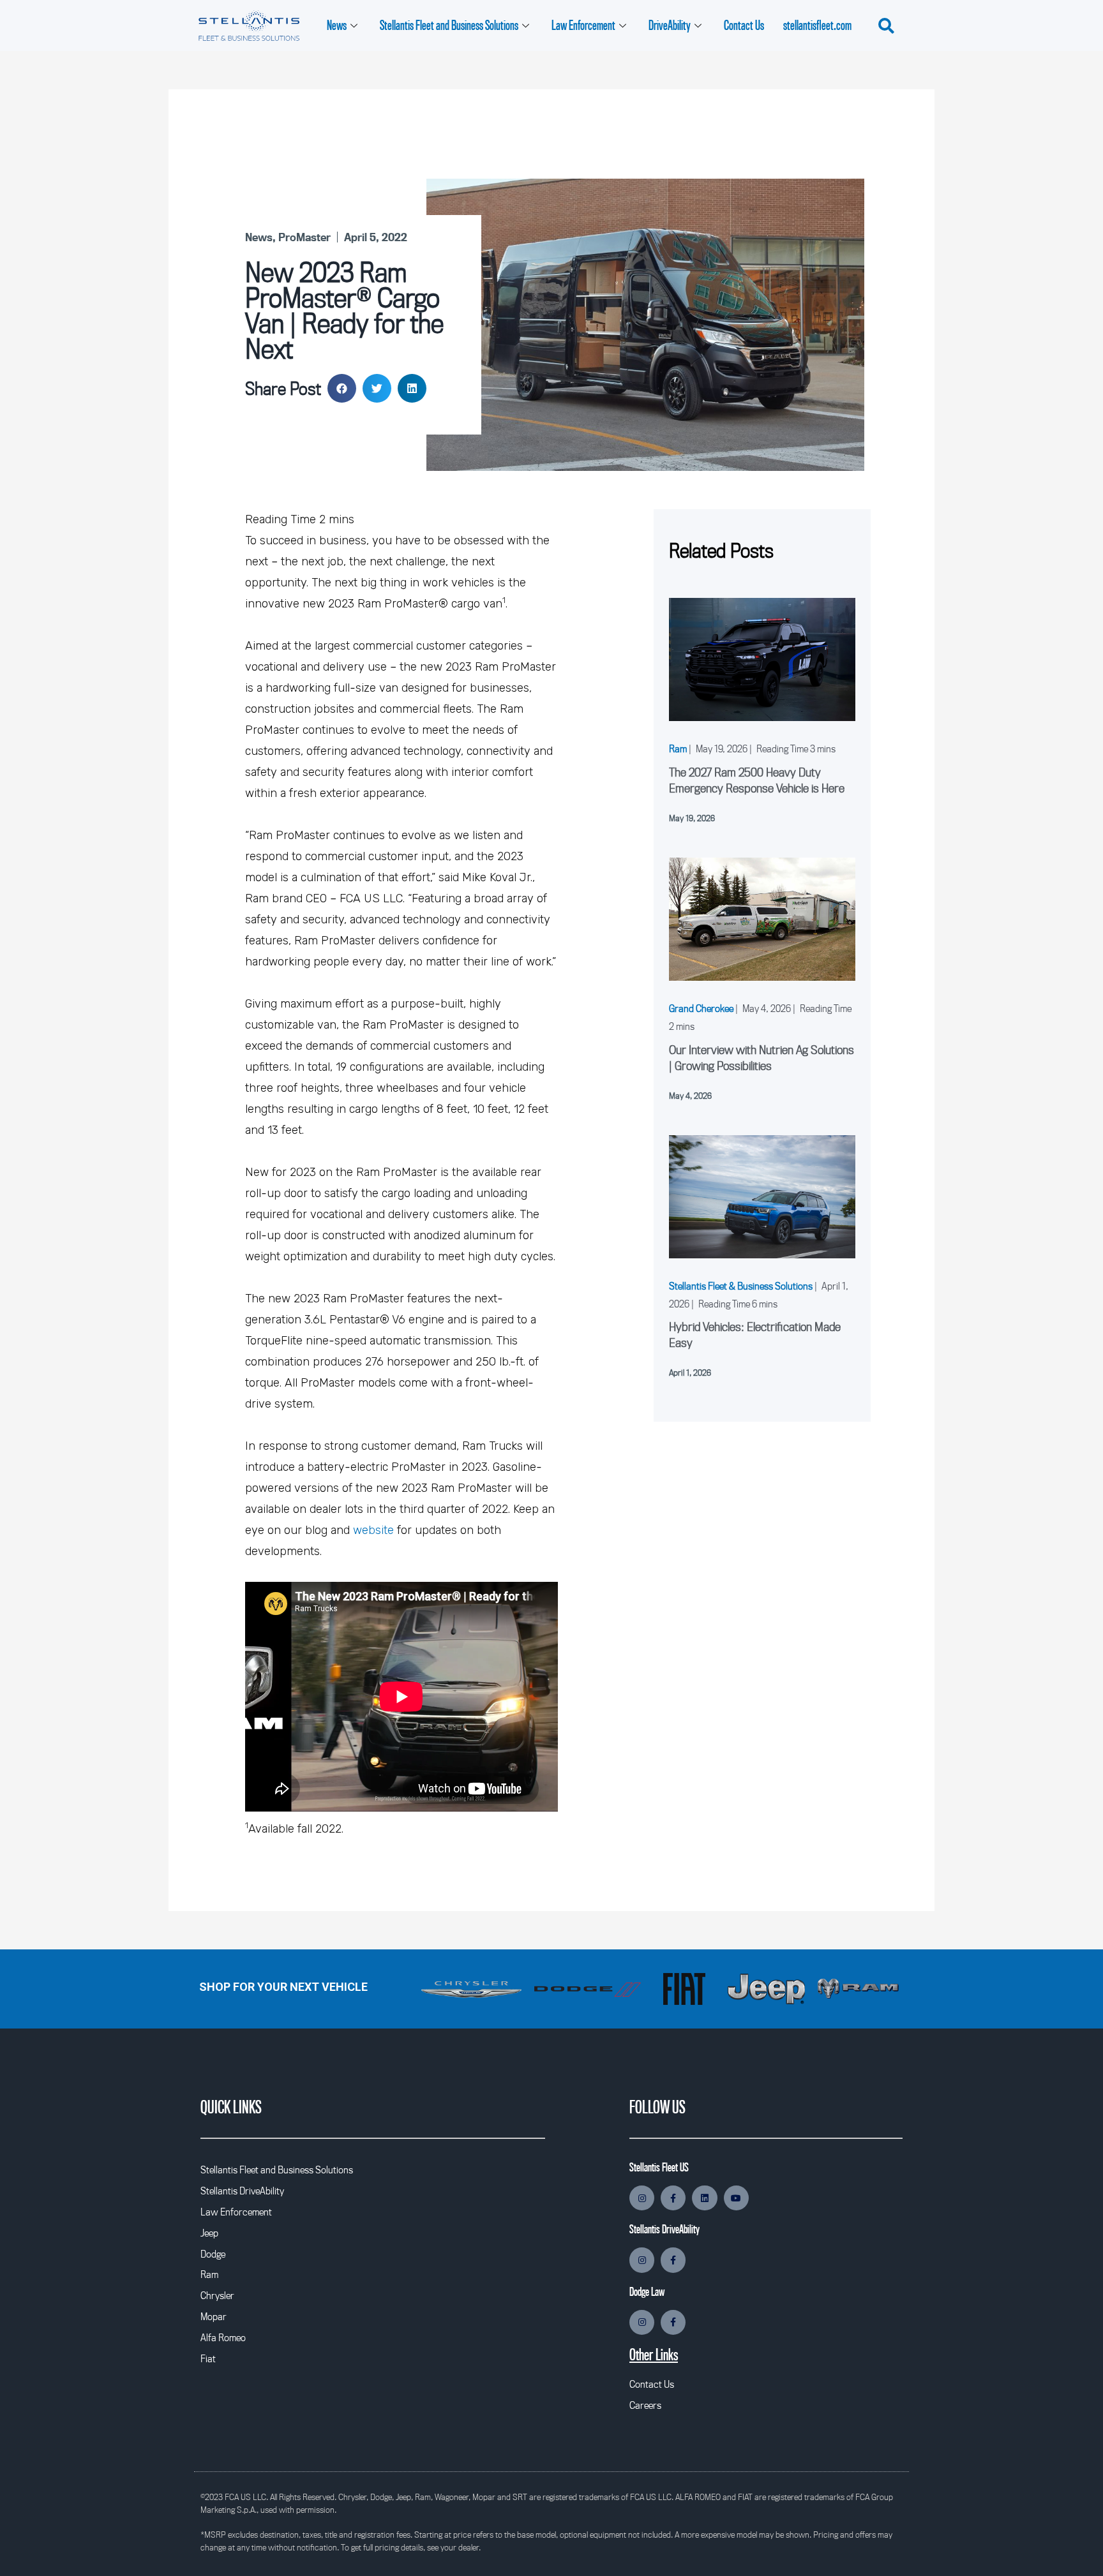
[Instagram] (642, 2198)
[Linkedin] (704, 2198)
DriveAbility (670, 25)
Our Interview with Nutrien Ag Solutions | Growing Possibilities (762, 1058)
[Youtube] (736, 2198)
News (337, 25)
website (373, 1530)
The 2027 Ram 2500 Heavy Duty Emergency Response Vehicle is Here (757, 780)
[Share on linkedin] (412, 388)
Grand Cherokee (701, 1008)
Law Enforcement (583, 25)
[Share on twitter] (377, 388)
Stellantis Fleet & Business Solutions (741, 1286)
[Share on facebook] (342, 388)
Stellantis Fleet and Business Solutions (449, 25)
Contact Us (744, 25)
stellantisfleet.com (817, 25)
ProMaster (304, 237)
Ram (678, 748)
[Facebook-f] (673, 2198)
